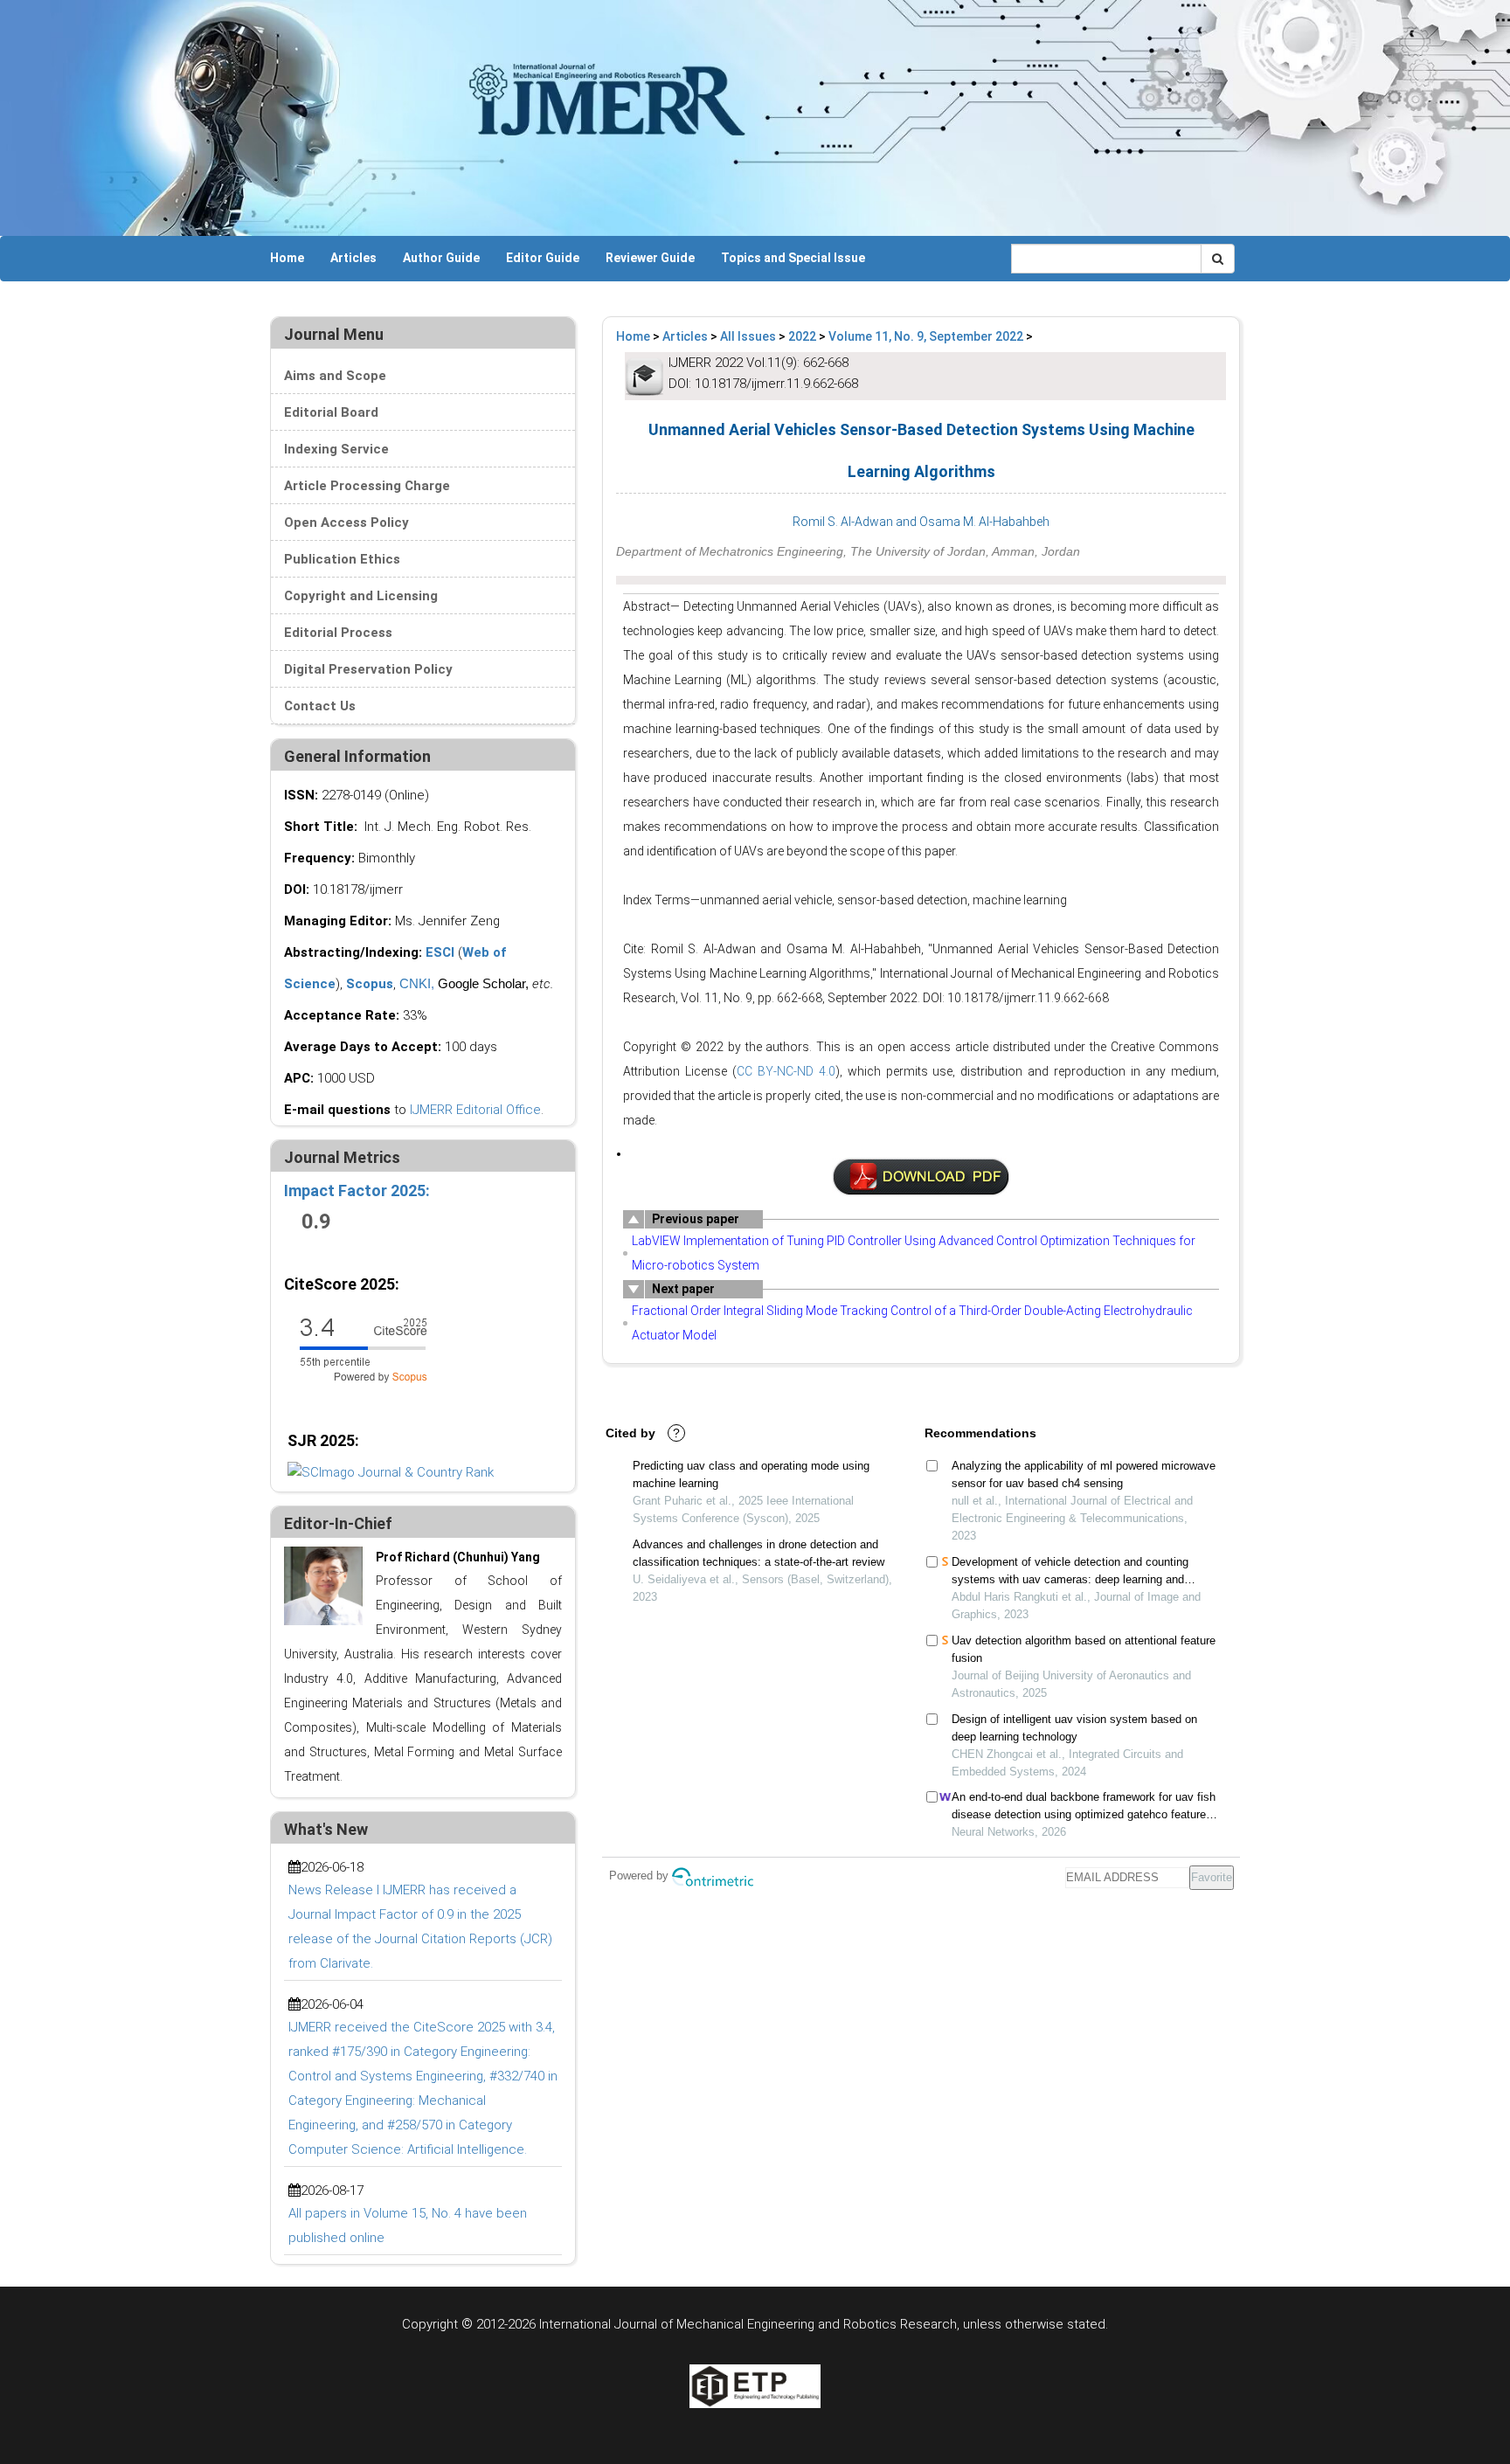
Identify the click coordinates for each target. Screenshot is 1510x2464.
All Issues (748, 336)
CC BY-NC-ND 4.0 (786, 1071)
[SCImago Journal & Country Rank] (391, 1471)
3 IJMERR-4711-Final (921, 1177)
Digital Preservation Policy (368, 669)
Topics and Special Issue (793, 258)
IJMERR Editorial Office (475, 1110)
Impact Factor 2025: (359, 1190)
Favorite (1212, 1877)
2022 (802, 336)
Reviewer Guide (650, 258)
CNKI (415, 983)
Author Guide (441, 258)
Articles (353, 258)
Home (287, 258)
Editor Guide (543, 258)
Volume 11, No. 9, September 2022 (926, 336)
